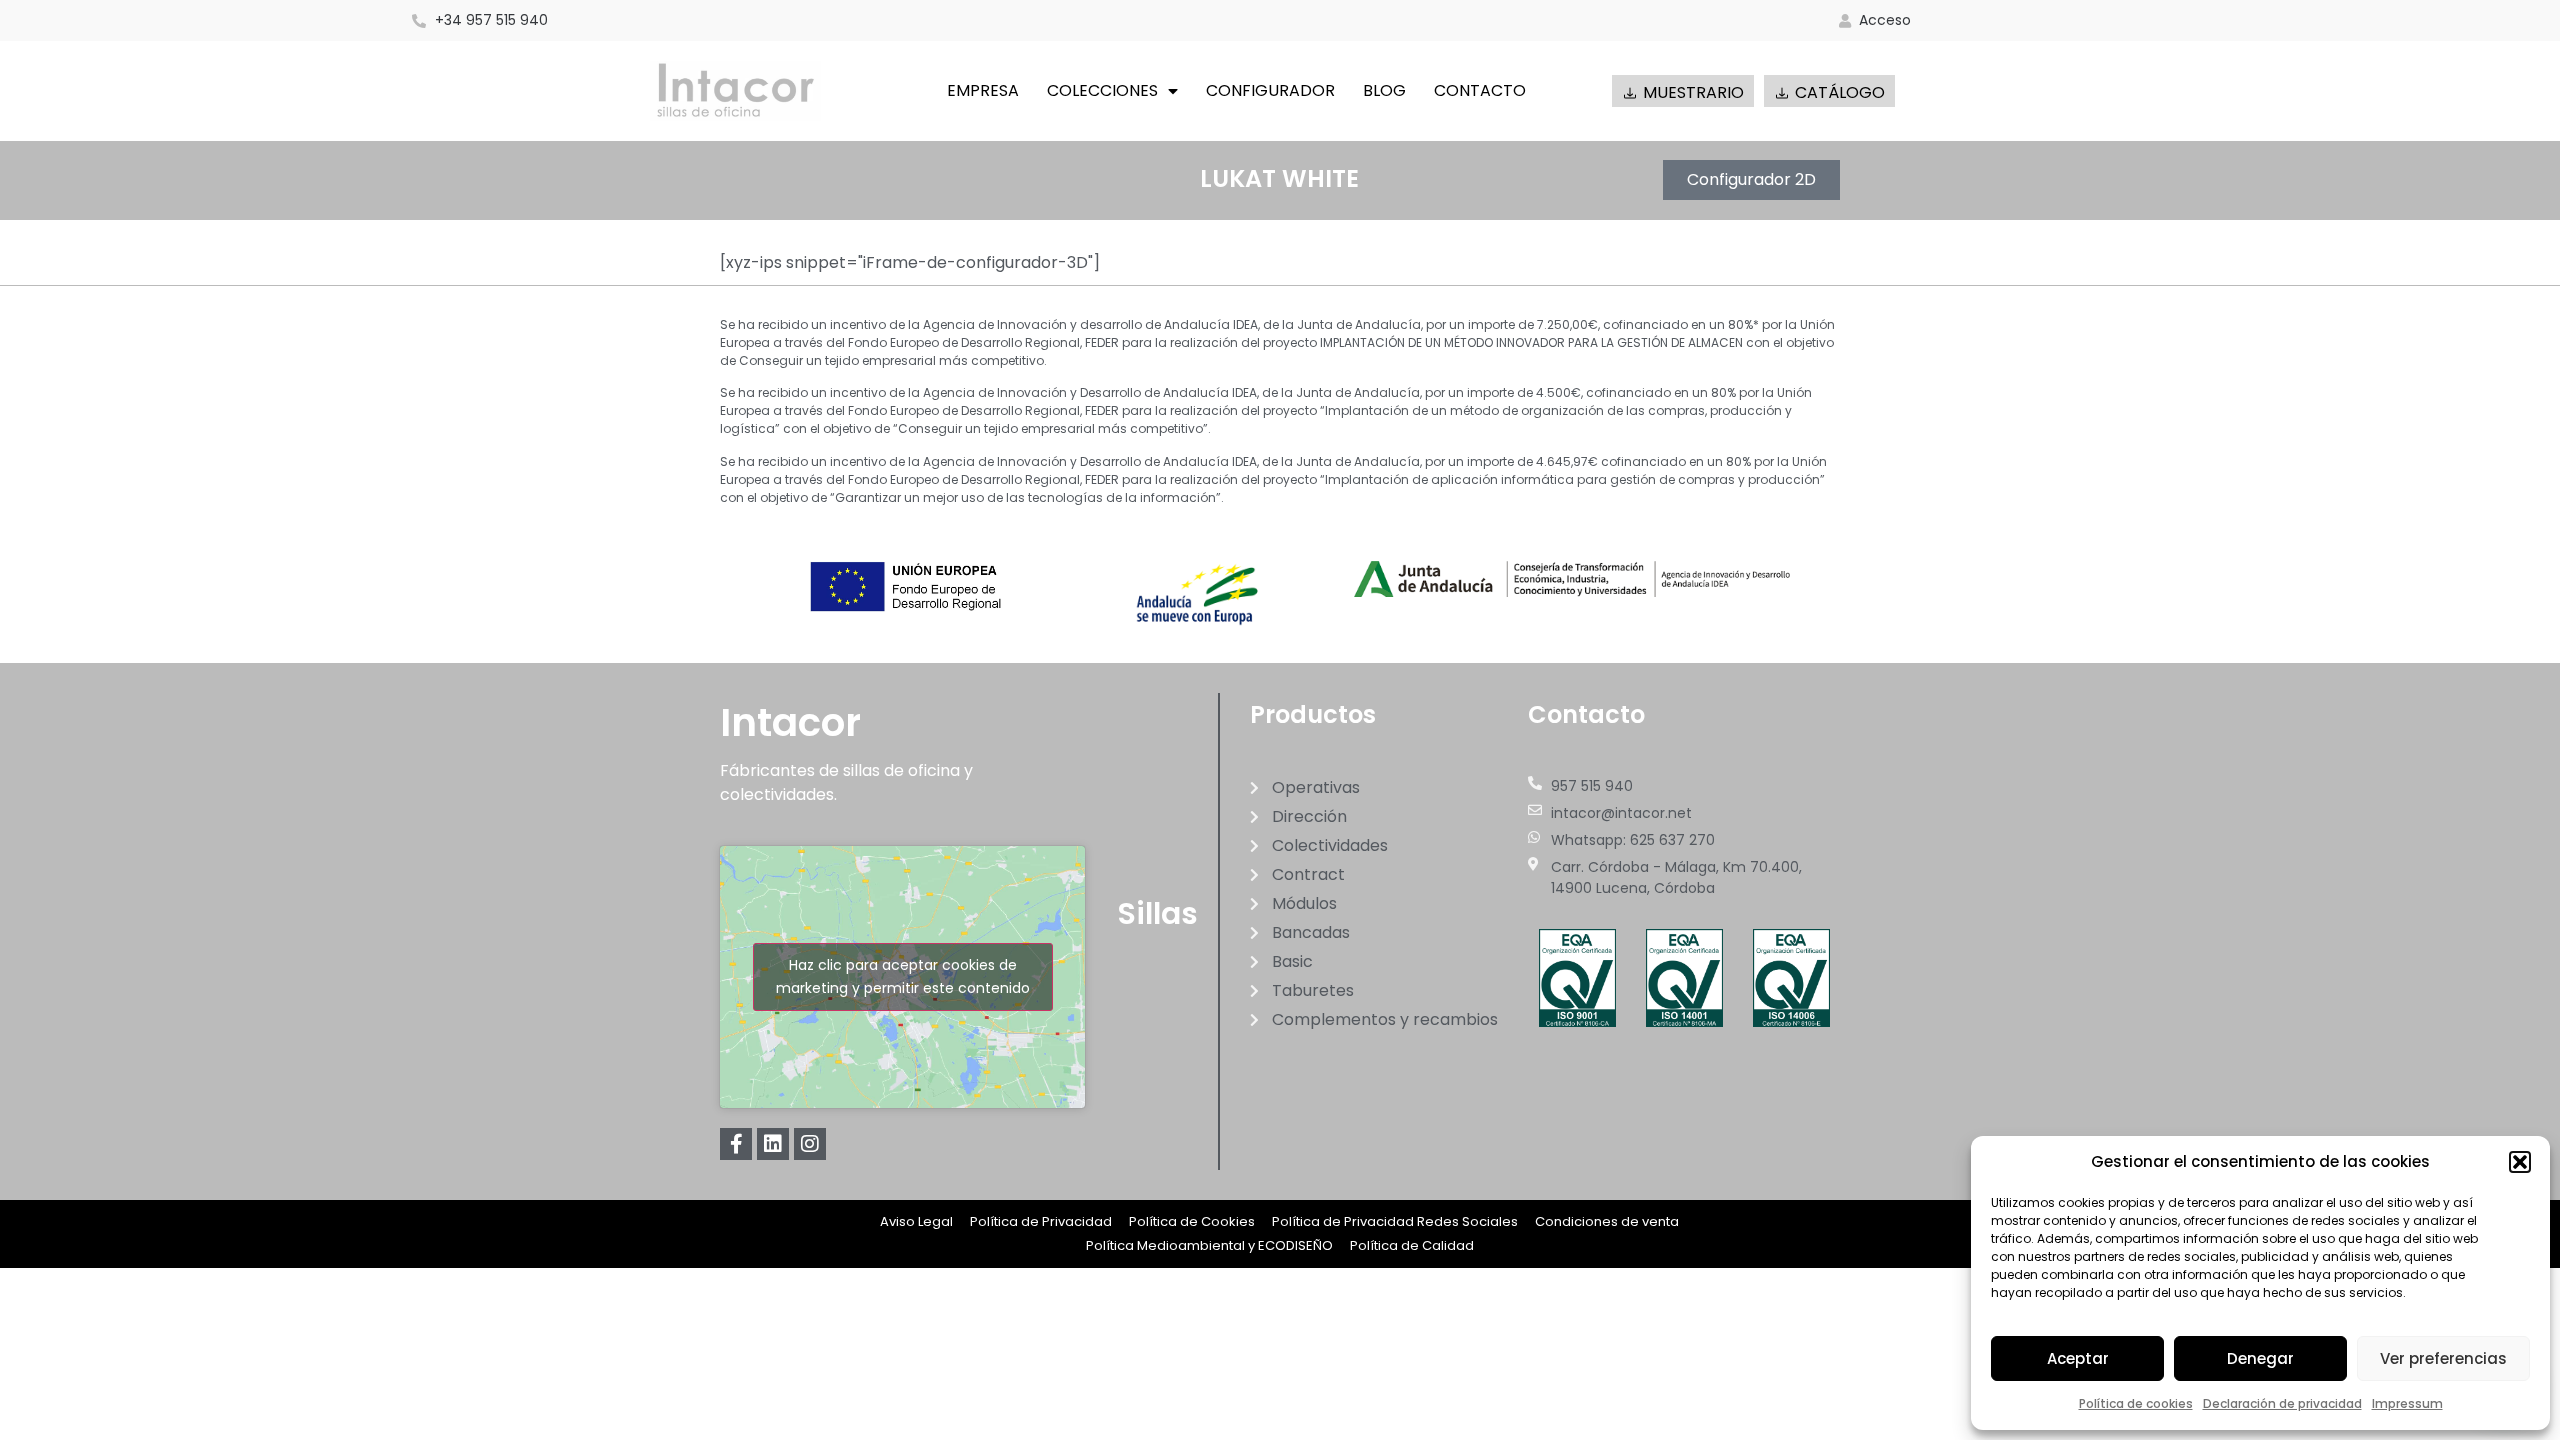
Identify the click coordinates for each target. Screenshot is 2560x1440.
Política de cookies (2136, 1403)
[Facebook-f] (736, 1144)
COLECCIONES (1102, 90)
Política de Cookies (1192, 1221)
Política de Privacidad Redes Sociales (1395, 1221)
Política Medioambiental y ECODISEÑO (1209, 1245)
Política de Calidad (1412, 1245)
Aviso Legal (916, 1221)
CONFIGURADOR (1270, 90)
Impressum (2407, 1403)
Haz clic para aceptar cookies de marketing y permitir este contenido (903, 976)
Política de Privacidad (1041, 1221)
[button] (2520, 1162)
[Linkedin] (773, 1144)
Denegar (2260, 1358)
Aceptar (2078, 1358)
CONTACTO (1480, 90)
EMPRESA (983, 90)
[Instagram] (810, 1144)
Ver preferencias (2443, 1358)
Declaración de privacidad (2282, 1403)
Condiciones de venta (1607, 1221)
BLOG (1384, 90)
